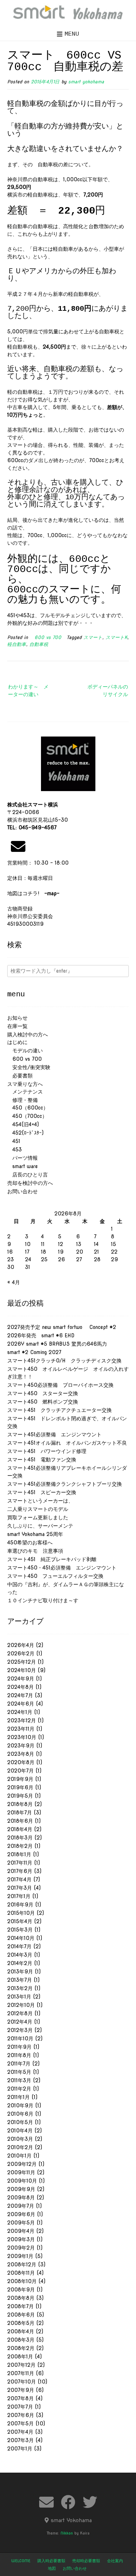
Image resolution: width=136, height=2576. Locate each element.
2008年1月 (20, 2357)
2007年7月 (20, 2407)
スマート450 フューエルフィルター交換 (55, 1576)
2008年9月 (21, 2290)
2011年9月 (19, 2047)
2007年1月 (20, 2449)
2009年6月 (21, 2214)
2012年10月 (21, 2005)
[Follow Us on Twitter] (90, 2502)
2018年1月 (19, 1854)
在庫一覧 (17, 1026)
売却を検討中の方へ (30, 1183)
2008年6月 (21, 2315)
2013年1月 (19, 1997)
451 (14, 1141)
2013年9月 (20, 1972)
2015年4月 (20, 1921)
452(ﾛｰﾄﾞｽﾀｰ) (25, 1133)
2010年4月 (20, 2131)
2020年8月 (21, 1762)
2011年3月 (19, 2080)
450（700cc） (27, 1116)
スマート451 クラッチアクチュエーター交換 (59, 1410)
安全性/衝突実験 (29, 1067)
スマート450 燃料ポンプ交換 (43, 1402)
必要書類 (20, 1076)
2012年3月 (20, 2030)
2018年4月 (20, 1829)
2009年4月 (21, 2231)
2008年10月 (22, 2281)
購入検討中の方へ (28, 1035)
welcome (21, 2561)
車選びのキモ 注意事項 (38, 1551)
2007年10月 (22, 2382)
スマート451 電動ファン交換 (42, 1460)
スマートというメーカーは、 (40, 1501)
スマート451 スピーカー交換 (42, 1492)
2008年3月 (21, 2340)
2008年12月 (22, 2265)
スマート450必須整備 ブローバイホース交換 (60, 1385)
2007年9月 (21, 2390)
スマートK (116, 637)
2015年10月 (21, 1913)
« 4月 (14, 1282)
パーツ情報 (22, 1158)
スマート (93, 637)
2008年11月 (21, 2273)
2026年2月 (21, 1654)
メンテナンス (25, 1092)
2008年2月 (21, 2348)
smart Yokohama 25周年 (35, 1534)
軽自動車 (17, 644)
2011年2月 (19, 2089)
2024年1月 (20, 1712)
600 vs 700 (46, 637)
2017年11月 (20, 1863)
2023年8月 (21, 1754)
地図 (52, 2568)
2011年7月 (19, 2064)
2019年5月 (20, 1796)
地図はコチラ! (33, 893)
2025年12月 (22, 1662)
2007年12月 (21, 2365)
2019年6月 (20, 1787)
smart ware (22, 1166)
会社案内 (115, 2561)
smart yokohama (86, 82)
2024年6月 (21, 1704)
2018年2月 (20, 1846)
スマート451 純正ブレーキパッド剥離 (52, 1559)
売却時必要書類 (86, 2561)
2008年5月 (21, 2323)
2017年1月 (19, 1896)
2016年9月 (20, 1905)
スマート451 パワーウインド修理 (47, 1451)
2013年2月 (20, 1988)
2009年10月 (22, 2181)
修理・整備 (22, 1100)
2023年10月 (22, 1737)
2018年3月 (20, 1838)
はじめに (17, 1042)
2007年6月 (21, 2415)
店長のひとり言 (28, 1175)
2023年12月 (22, 1720)
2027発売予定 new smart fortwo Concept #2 (62, 1327)
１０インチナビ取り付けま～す (43, 1600)
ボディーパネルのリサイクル (108, 690)
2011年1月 (18, 2097)
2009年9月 (21, 2189)
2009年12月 (22, 2164)
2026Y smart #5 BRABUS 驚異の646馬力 (57, 1344)
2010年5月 (20, 2122)
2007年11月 (21, 2373)
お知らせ (17, 1018)
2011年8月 (19, 2055)
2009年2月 (21, 2248)
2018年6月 (20, 1821)
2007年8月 (20, 2398)
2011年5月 (19, 2072)
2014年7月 (19, 1946)
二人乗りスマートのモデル (38, 1509)
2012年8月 (20, 2013)
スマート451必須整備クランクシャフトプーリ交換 (65, 1484)
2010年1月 (19, 2156)
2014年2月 (20, 1963)
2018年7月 (20, 1813)
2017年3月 (20, 1888)
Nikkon (67, 2533)
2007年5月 (20, 2424)
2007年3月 (20, 2440)
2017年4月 (19, 1880)
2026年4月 (21, 1645)
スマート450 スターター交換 (43, 1393)
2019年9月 (20, 1779)
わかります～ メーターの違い (28, 690)
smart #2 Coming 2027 (34, 1352)
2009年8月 (21, 2198)
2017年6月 (20, 1871)
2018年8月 (20, 1804)
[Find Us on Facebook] (68, 2502)
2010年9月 (20, 2105)
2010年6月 (20, 2114)
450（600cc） (28, 1108)
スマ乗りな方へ (25, 1084)
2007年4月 (20, 2432)
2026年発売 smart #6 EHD (41, 1335)
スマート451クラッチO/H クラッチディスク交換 (64, 1361)
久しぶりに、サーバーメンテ (40, 1526)
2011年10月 (20, 2039)
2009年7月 (21, 2206)
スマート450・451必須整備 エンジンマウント (62, 1568)
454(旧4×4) (23, 1124)
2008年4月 (21, 2331)
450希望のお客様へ (30, 1543)
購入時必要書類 (51, 2561)
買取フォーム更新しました (38, 1517)
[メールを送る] (18, 846)
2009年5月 (21, 2223)
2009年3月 (21, 2239)
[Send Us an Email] (46, 2502)
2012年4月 (20, 2022)
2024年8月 (20, 1687)
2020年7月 (20, 1771)
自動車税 (39, 644)
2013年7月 (20, 1980)
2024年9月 (21, 1679)
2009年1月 (20, 2256)
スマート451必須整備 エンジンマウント (54, 1434)
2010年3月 (20, 2139)
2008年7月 (20, 2306)
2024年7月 (20, 1695)
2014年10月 (21, 1938)
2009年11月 (21, 2172)
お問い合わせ (22, 1191)
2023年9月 (21, 1746)
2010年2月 (20, 2147)
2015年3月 (20, 1930)
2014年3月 (20, 1955)
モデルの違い (25, 1051)
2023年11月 (21, 1729)
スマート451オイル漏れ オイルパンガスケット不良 (67, 1443)
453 (15, 1150)
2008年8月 (21, 2298)
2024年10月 (22, 1670)
